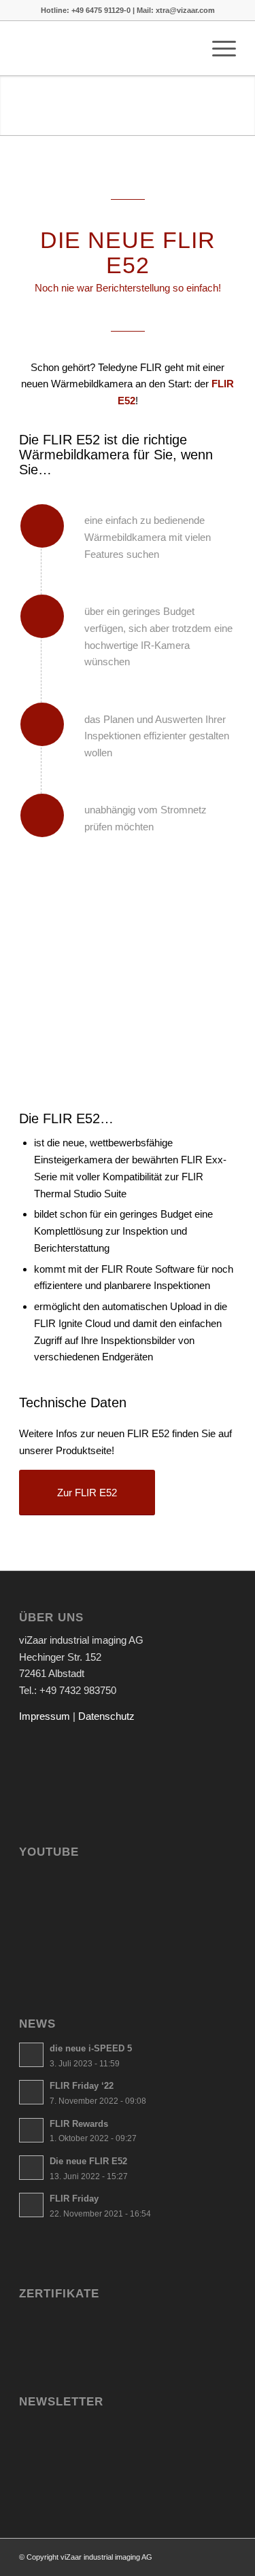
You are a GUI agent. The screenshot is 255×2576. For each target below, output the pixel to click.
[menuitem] (185, 48)
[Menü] (217, 48)
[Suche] (185, 48)
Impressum (45, 1716)
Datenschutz (106, 1716)
